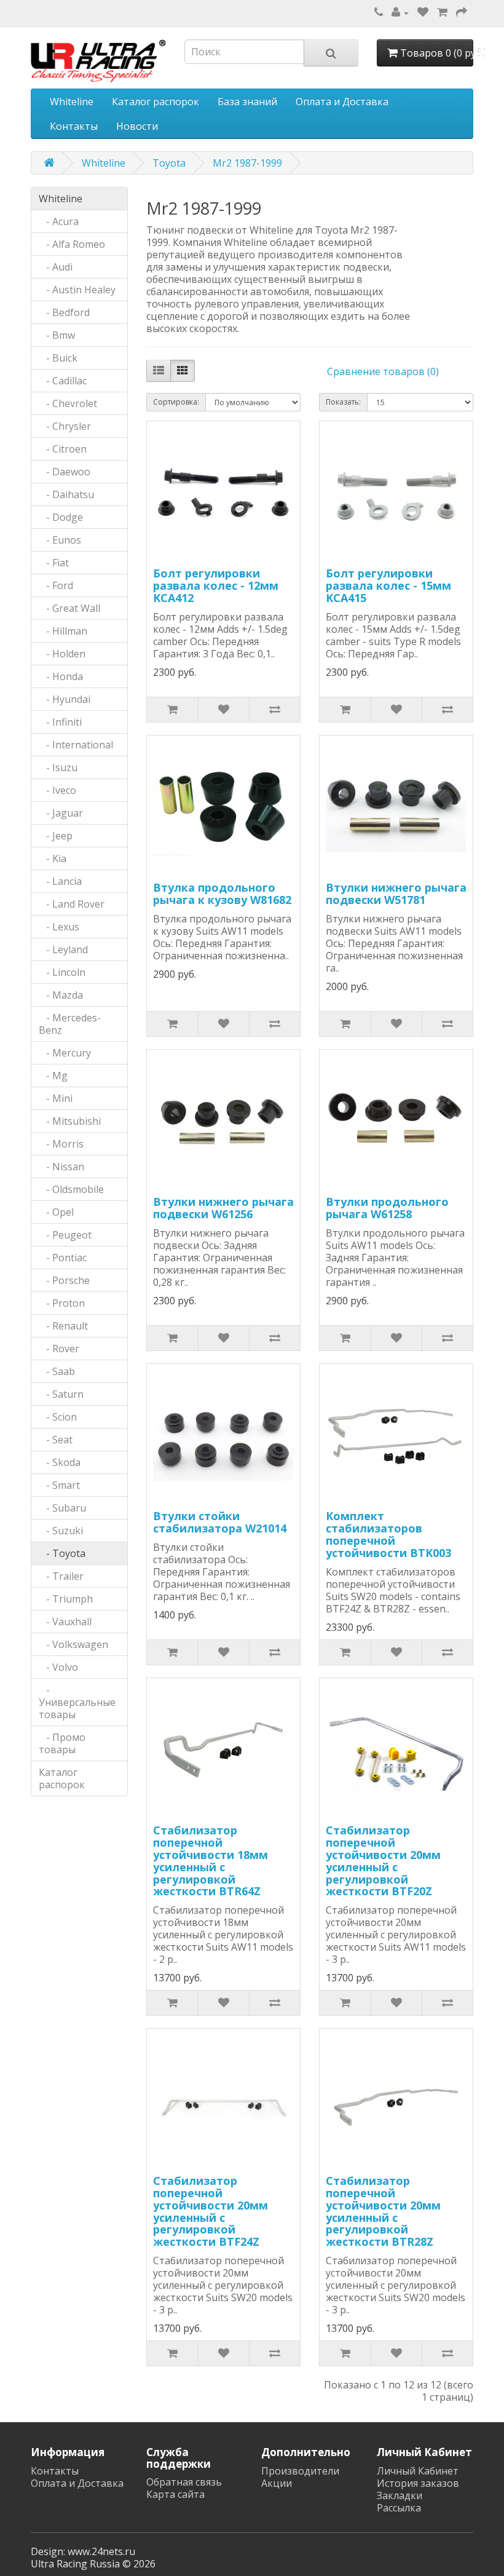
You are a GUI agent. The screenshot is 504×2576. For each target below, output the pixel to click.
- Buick (58, 358)
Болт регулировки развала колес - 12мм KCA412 (216, 585)
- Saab (57, 1371)
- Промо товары (62, 1743)
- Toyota (62, 1553)
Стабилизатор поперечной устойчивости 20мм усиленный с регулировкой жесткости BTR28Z (383, 2211)
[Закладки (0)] (423, 12)
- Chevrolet (68, 403)
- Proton (62, 1303)
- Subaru (62, 1508)
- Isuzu (58, 767)
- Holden (62, 654)
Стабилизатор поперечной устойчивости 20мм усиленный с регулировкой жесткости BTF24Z (211, 2211)
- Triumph (66, 1599)
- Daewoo (65, 472)
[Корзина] (442, 12)
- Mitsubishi (70, 1121)
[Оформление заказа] (462, 12)
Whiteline (72, 101)
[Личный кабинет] (400, 12)
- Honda (61, 676)
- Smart (59, 1485)
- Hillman (63, 631)
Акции (277, 2483)
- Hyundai (65, 699)
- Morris (61, 1144)
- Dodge (61, 517)
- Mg (53, 1076)
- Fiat (54, 563)
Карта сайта (175, 2494)
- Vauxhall (65, 1622)
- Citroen (63, 449)
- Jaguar (61, 813)
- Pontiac (63, 1258)
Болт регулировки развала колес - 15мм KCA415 (388, 585)
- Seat (56, 1440)
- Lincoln (62, 972)
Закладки (400, 2495)
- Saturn (61, 1394)
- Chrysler (65, 426)
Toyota (169, 163)
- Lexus (59, 927)
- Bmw (57, 335)
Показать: (343, 402)
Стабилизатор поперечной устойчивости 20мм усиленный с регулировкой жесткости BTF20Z (383, 1861)
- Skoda (60, 1462)
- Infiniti (60, 722)
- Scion (58, 1417)
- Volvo (58, 1667)
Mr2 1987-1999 (247, 163)
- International (76, 745)
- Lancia (60, 881)
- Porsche (64, 1280)
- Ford (56, 585)
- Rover (59, 1349)
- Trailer (61, 1576)
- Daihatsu (66, 494)
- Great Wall (69, 608)
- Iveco (57, 790)
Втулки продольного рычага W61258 (387, 1208)
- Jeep (56, 836)
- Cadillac (63, 381)
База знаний (247, 101)
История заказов (418, 2483)
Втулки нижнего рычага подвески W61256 (223, 1208)
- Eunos (60, 540)
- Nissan (61, 1167)
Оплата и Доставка (342, 101)
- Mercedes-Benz (70, 1024)
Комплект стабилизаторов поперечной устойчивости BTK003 (388, 1534)
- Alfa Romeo (72, 244)
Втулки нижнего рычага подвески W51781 (396, 894)
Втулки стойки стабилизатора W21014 (220, 1522)
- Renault (63, 1326)
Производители (300, 2471)
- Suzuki (61, 1531)
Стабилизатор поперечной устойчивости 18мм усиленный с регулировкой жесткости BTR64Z (211, 1861)
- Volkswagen (73, 1644)
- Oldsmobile (71, 1189)
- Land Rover (72, 904)
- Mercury (65, 1053)
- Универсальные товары (77, 1702)
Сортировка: (176, 402)
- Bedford (64, 312)
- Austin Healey (77, 290)
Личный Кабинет (418, 2471)
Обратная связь (184, 2482)
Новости (137, 126)
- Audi (56, 267)
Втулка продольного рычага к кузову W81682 (222, 894)
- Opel (56, 1212)
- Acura (59, 221)
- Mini (56, 1098)
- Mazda (61, 995)
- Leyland (63, 949)
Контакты (74, 126)
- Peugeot (65, 1235)
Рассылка (399, 2508)
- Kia (53, 858)
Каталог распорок (156, 101)
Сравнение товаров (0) (383, 371)
